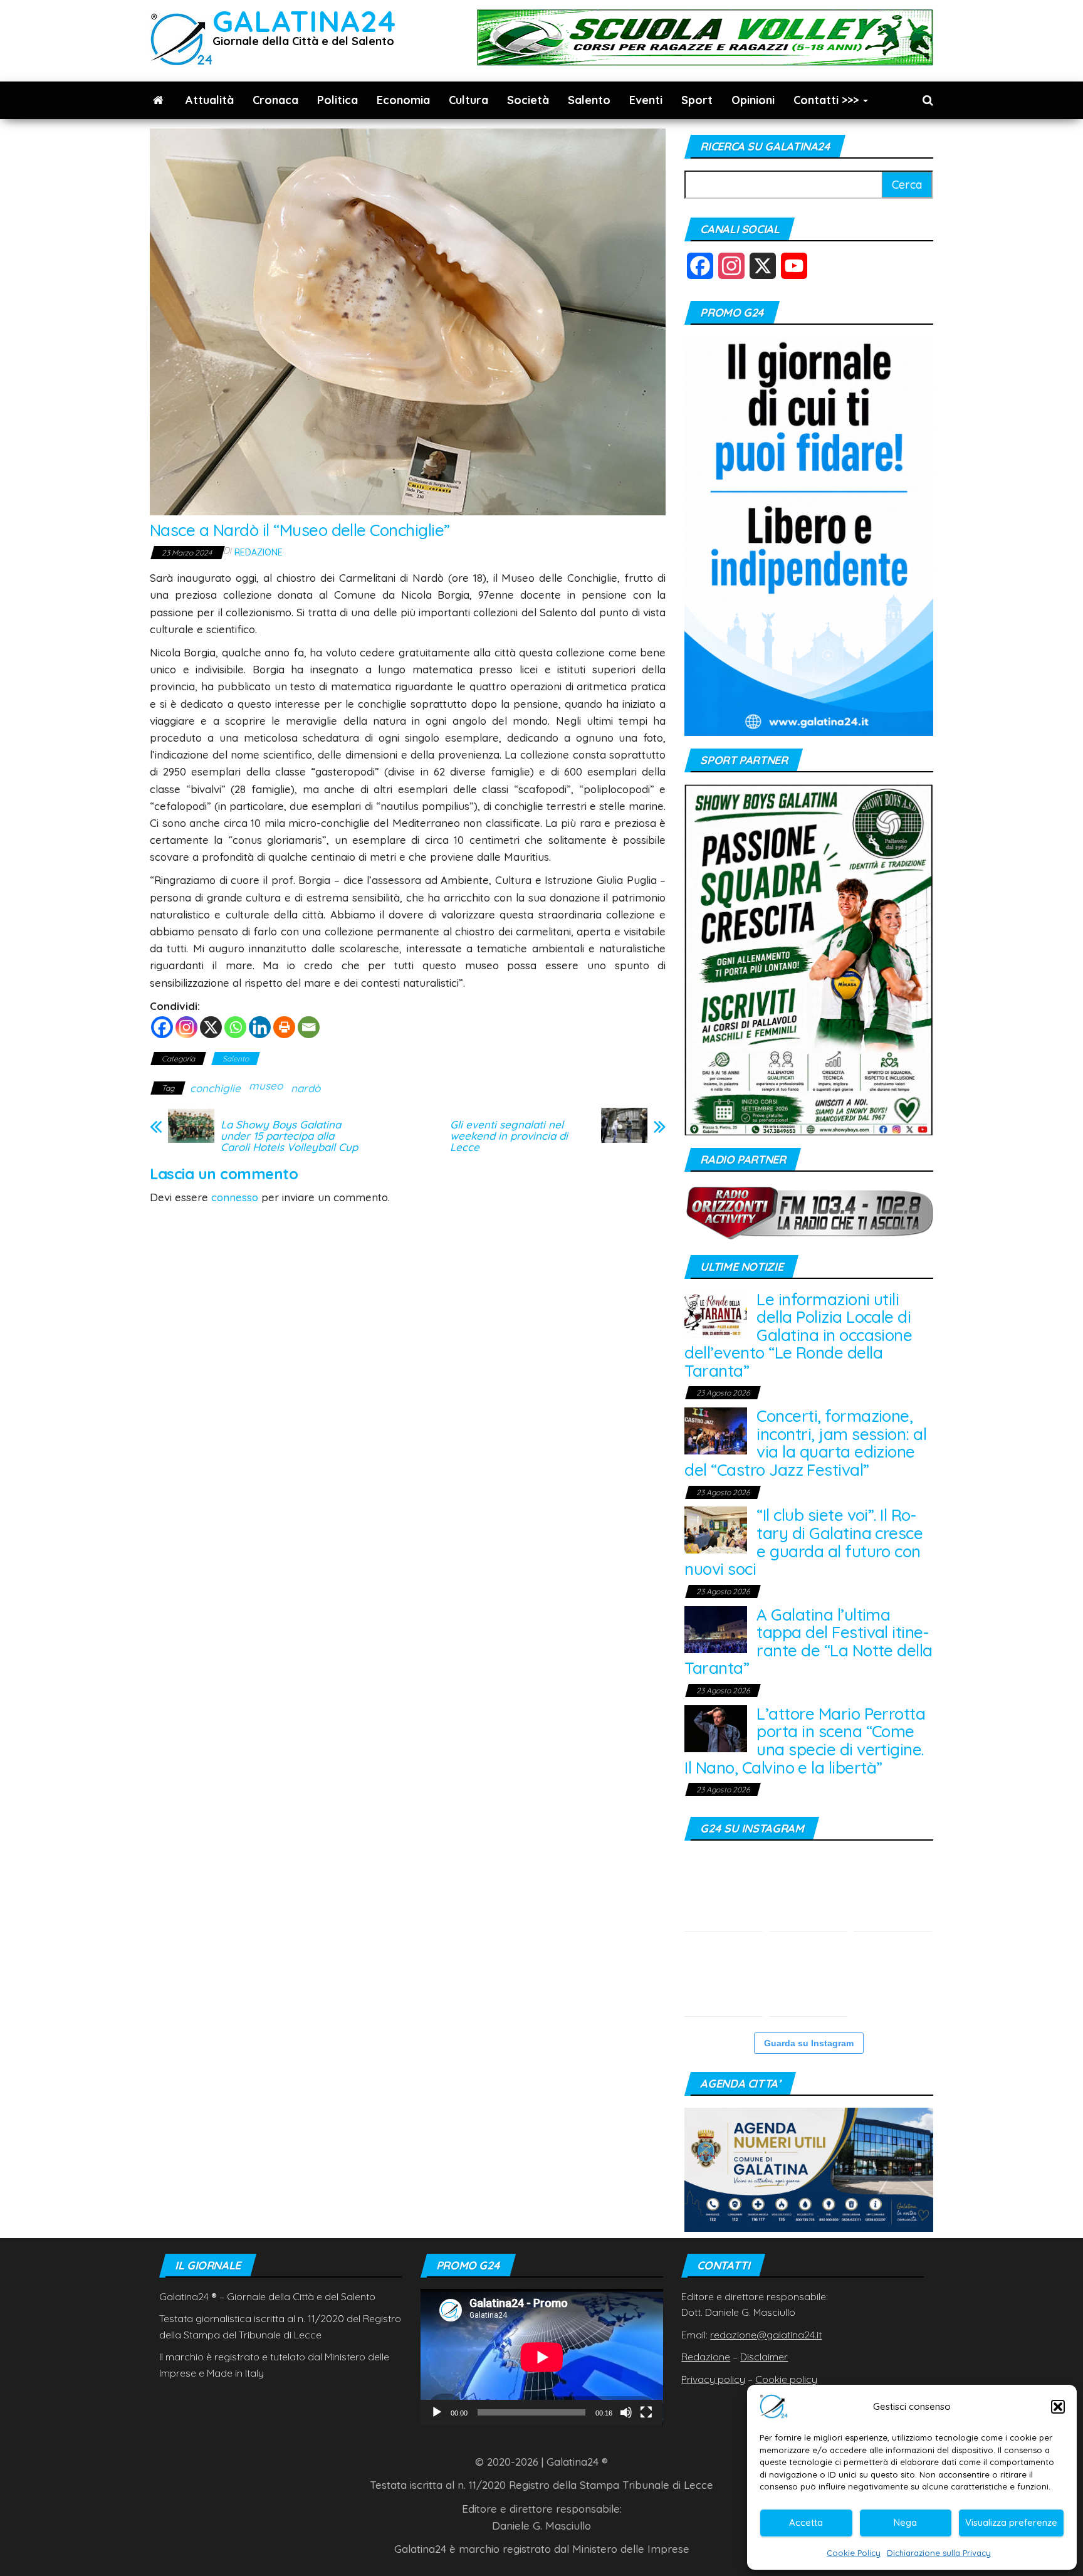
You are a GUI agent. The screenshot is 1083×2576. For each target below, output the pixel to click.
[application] (542, 2357)
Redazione (259, 552)
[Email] (309, 1027)
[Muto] (626, 2412)
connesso (235, 1197)
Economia (403, 100)
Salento (589, 100)
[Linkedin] (260, 1027)
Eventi (646, 100)
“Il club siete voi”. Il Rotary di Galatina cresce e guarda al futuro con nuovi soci (803, 1542)
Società (528, 100)
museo (266, 1086)
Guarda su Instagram (809, 2043)
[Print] (284, 1027)
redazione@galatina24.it (766, 2335)
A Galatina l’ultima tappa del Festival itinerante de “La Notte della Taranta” (808, 1642)
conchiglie (215, 1088)
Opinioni (753, 100)
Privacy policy (713, 2379)
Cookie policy (786, 2379)
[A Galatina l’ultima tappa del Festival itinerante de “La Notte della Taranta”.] (893, 1892)
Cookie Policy (854, 2553)
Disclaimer (764, 2357)
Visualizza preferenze (1011, 2522)
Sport (697, 100)
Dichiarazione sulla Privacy (939, 2553)
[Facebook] (162, 1027)
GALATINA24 (304, 21)
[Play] (437, 2412)
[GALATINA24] (158, 100)
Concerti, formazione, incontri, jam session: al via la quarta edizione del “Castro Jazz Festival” (805, 1443)
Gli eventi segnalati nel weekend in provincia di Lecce (509, 1136)
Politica (337, 100)
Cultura (468, 100)
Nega (905, 2522)
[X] (211, 1027)
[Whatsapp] (235, 1027)
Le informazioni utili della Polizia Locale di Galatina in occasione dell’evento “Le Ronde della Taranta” (798, 1335)
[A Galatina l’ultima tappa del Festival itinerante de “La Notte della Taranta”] (716, 1628)
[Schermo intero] (646, 2412)
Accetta (806, 2522)
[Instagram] (186, 1027)
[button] (1058, 2407)
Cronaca (275, 100)
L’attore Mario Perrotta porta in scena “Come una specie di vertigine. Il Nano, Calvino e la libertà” (805, 1741)
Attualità (210, 100)
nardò (306, 1088)
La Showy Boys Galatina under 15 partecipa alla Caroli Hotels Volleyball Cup (289, 1136)
